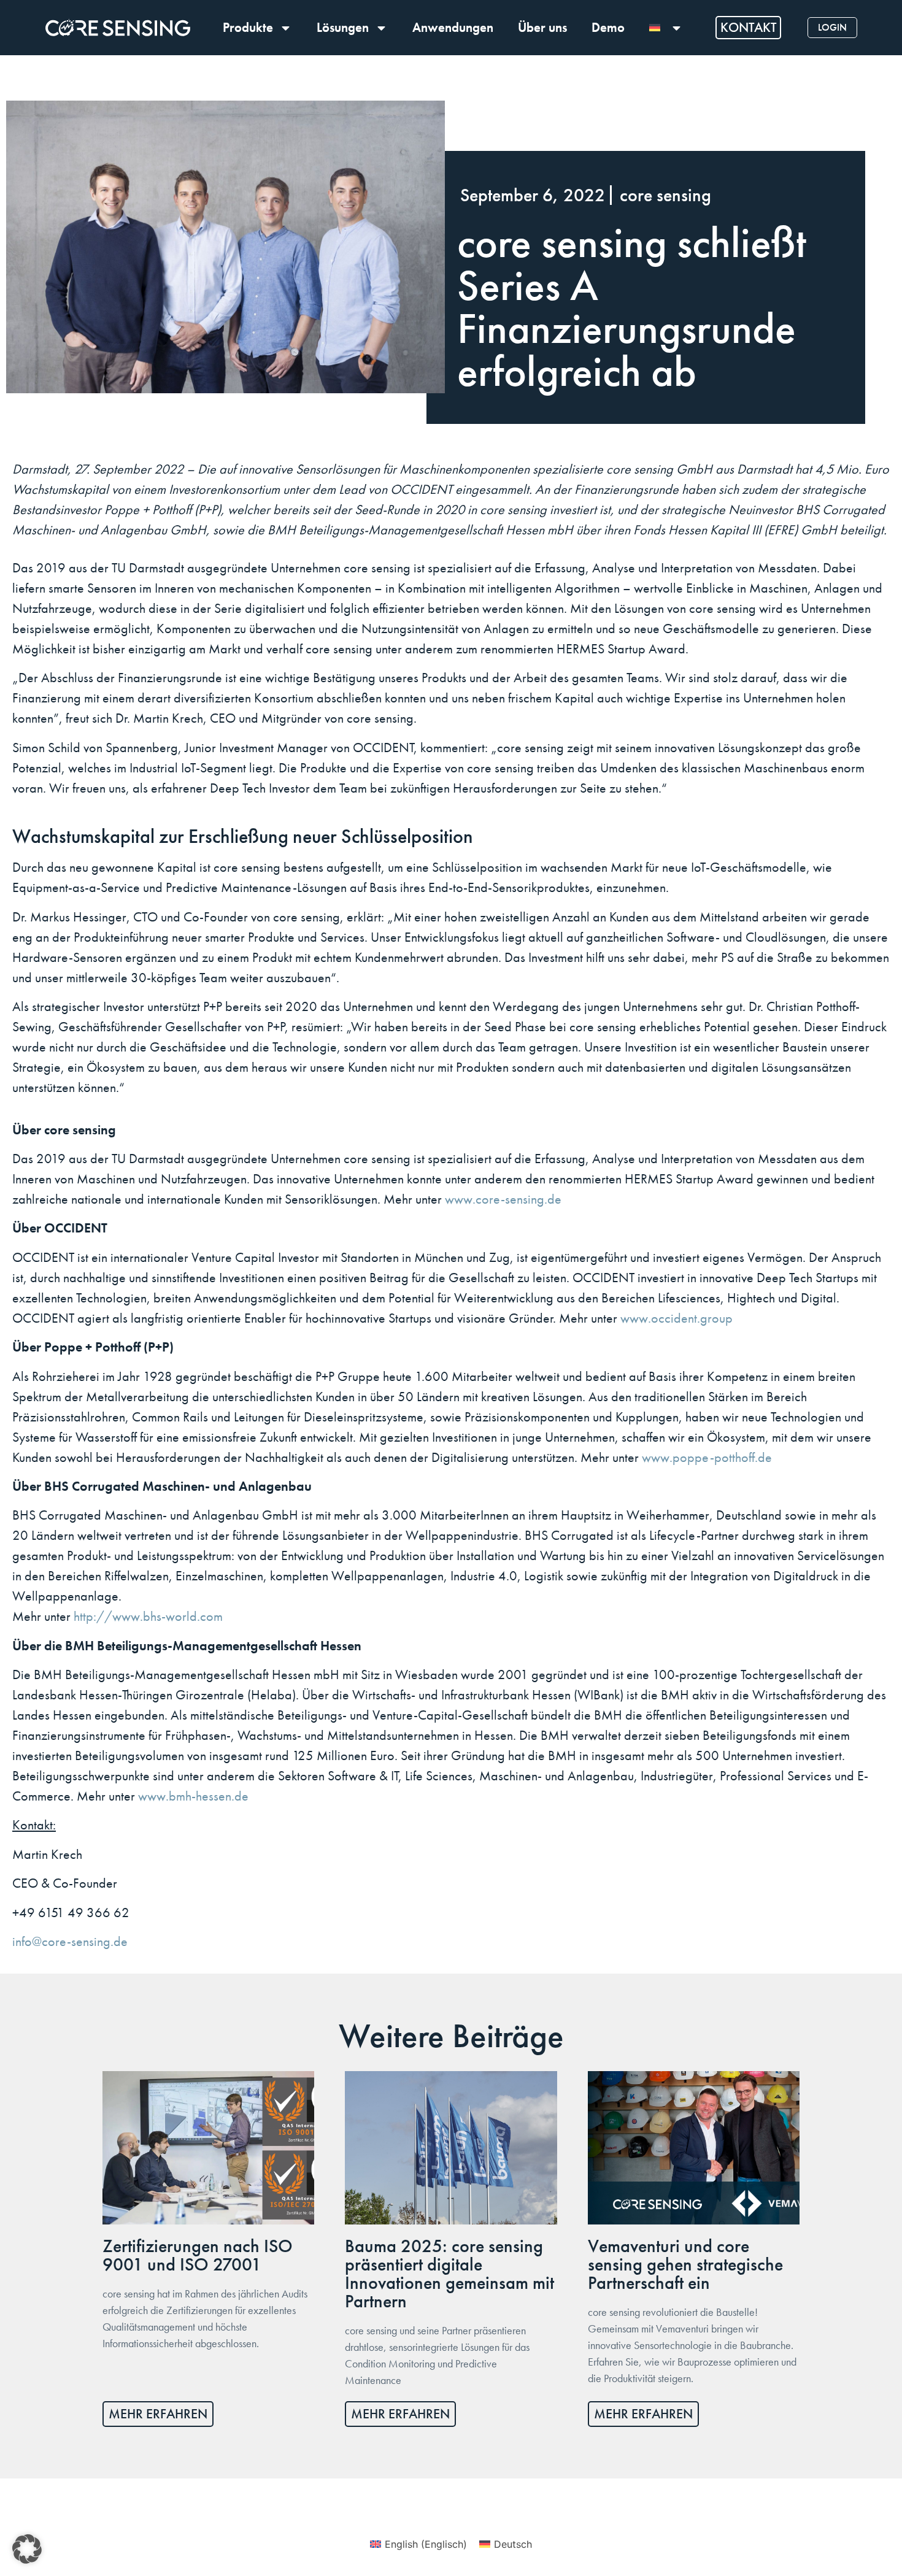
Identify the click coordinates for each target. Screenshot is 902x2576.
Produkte (248, 27)
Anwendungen (453, 27)
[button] (27, 2549)
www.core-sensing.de (503, 1199)
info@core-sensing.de (70, 1942)
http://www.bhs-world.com (148, 1617)
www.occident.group (676, 1318)
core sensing (665, 195)
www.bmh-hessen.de (193, 1796)
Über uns (542, 27)
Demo (608, 27)
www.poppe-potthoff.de (707, 1458)
